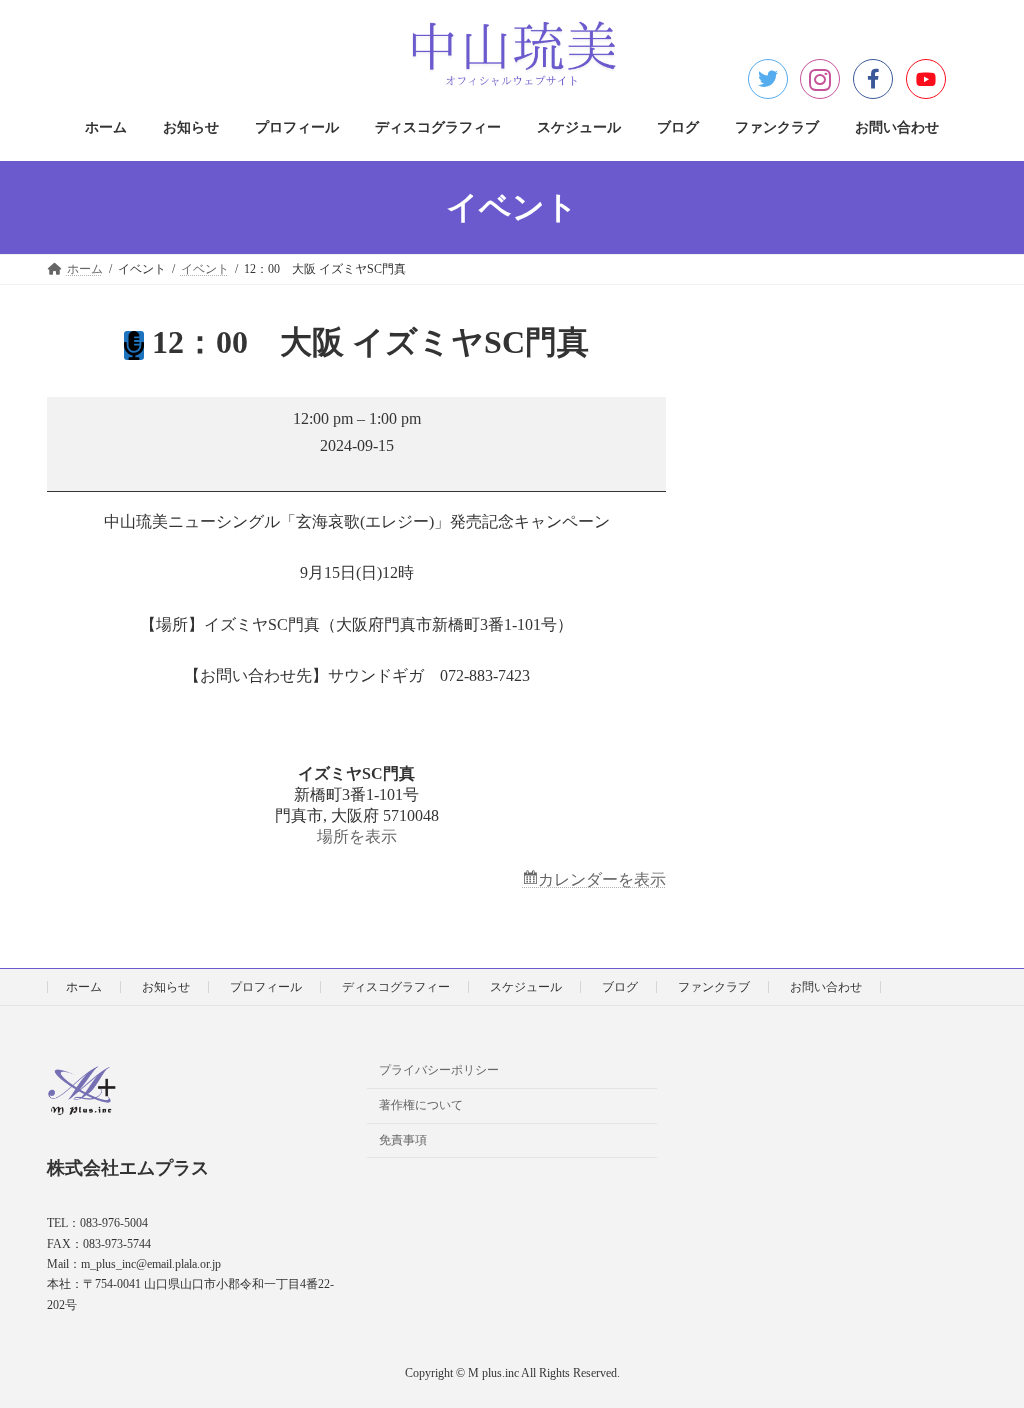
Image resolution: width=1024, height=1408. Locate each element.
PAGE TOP (980, 1347)
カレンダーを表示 (602, 879)
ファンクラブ (714, 987)
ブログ (620, 987)
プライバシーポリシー (439, 1071)
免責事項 (403, 1140)
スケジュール (526, 987)
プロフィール (266, 987)
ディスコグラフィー (396, 987)
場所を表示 (357, 836)
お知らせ (166, 987)
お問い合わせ (826, 987)
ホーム (84, 987)
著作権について (421, 1106)
